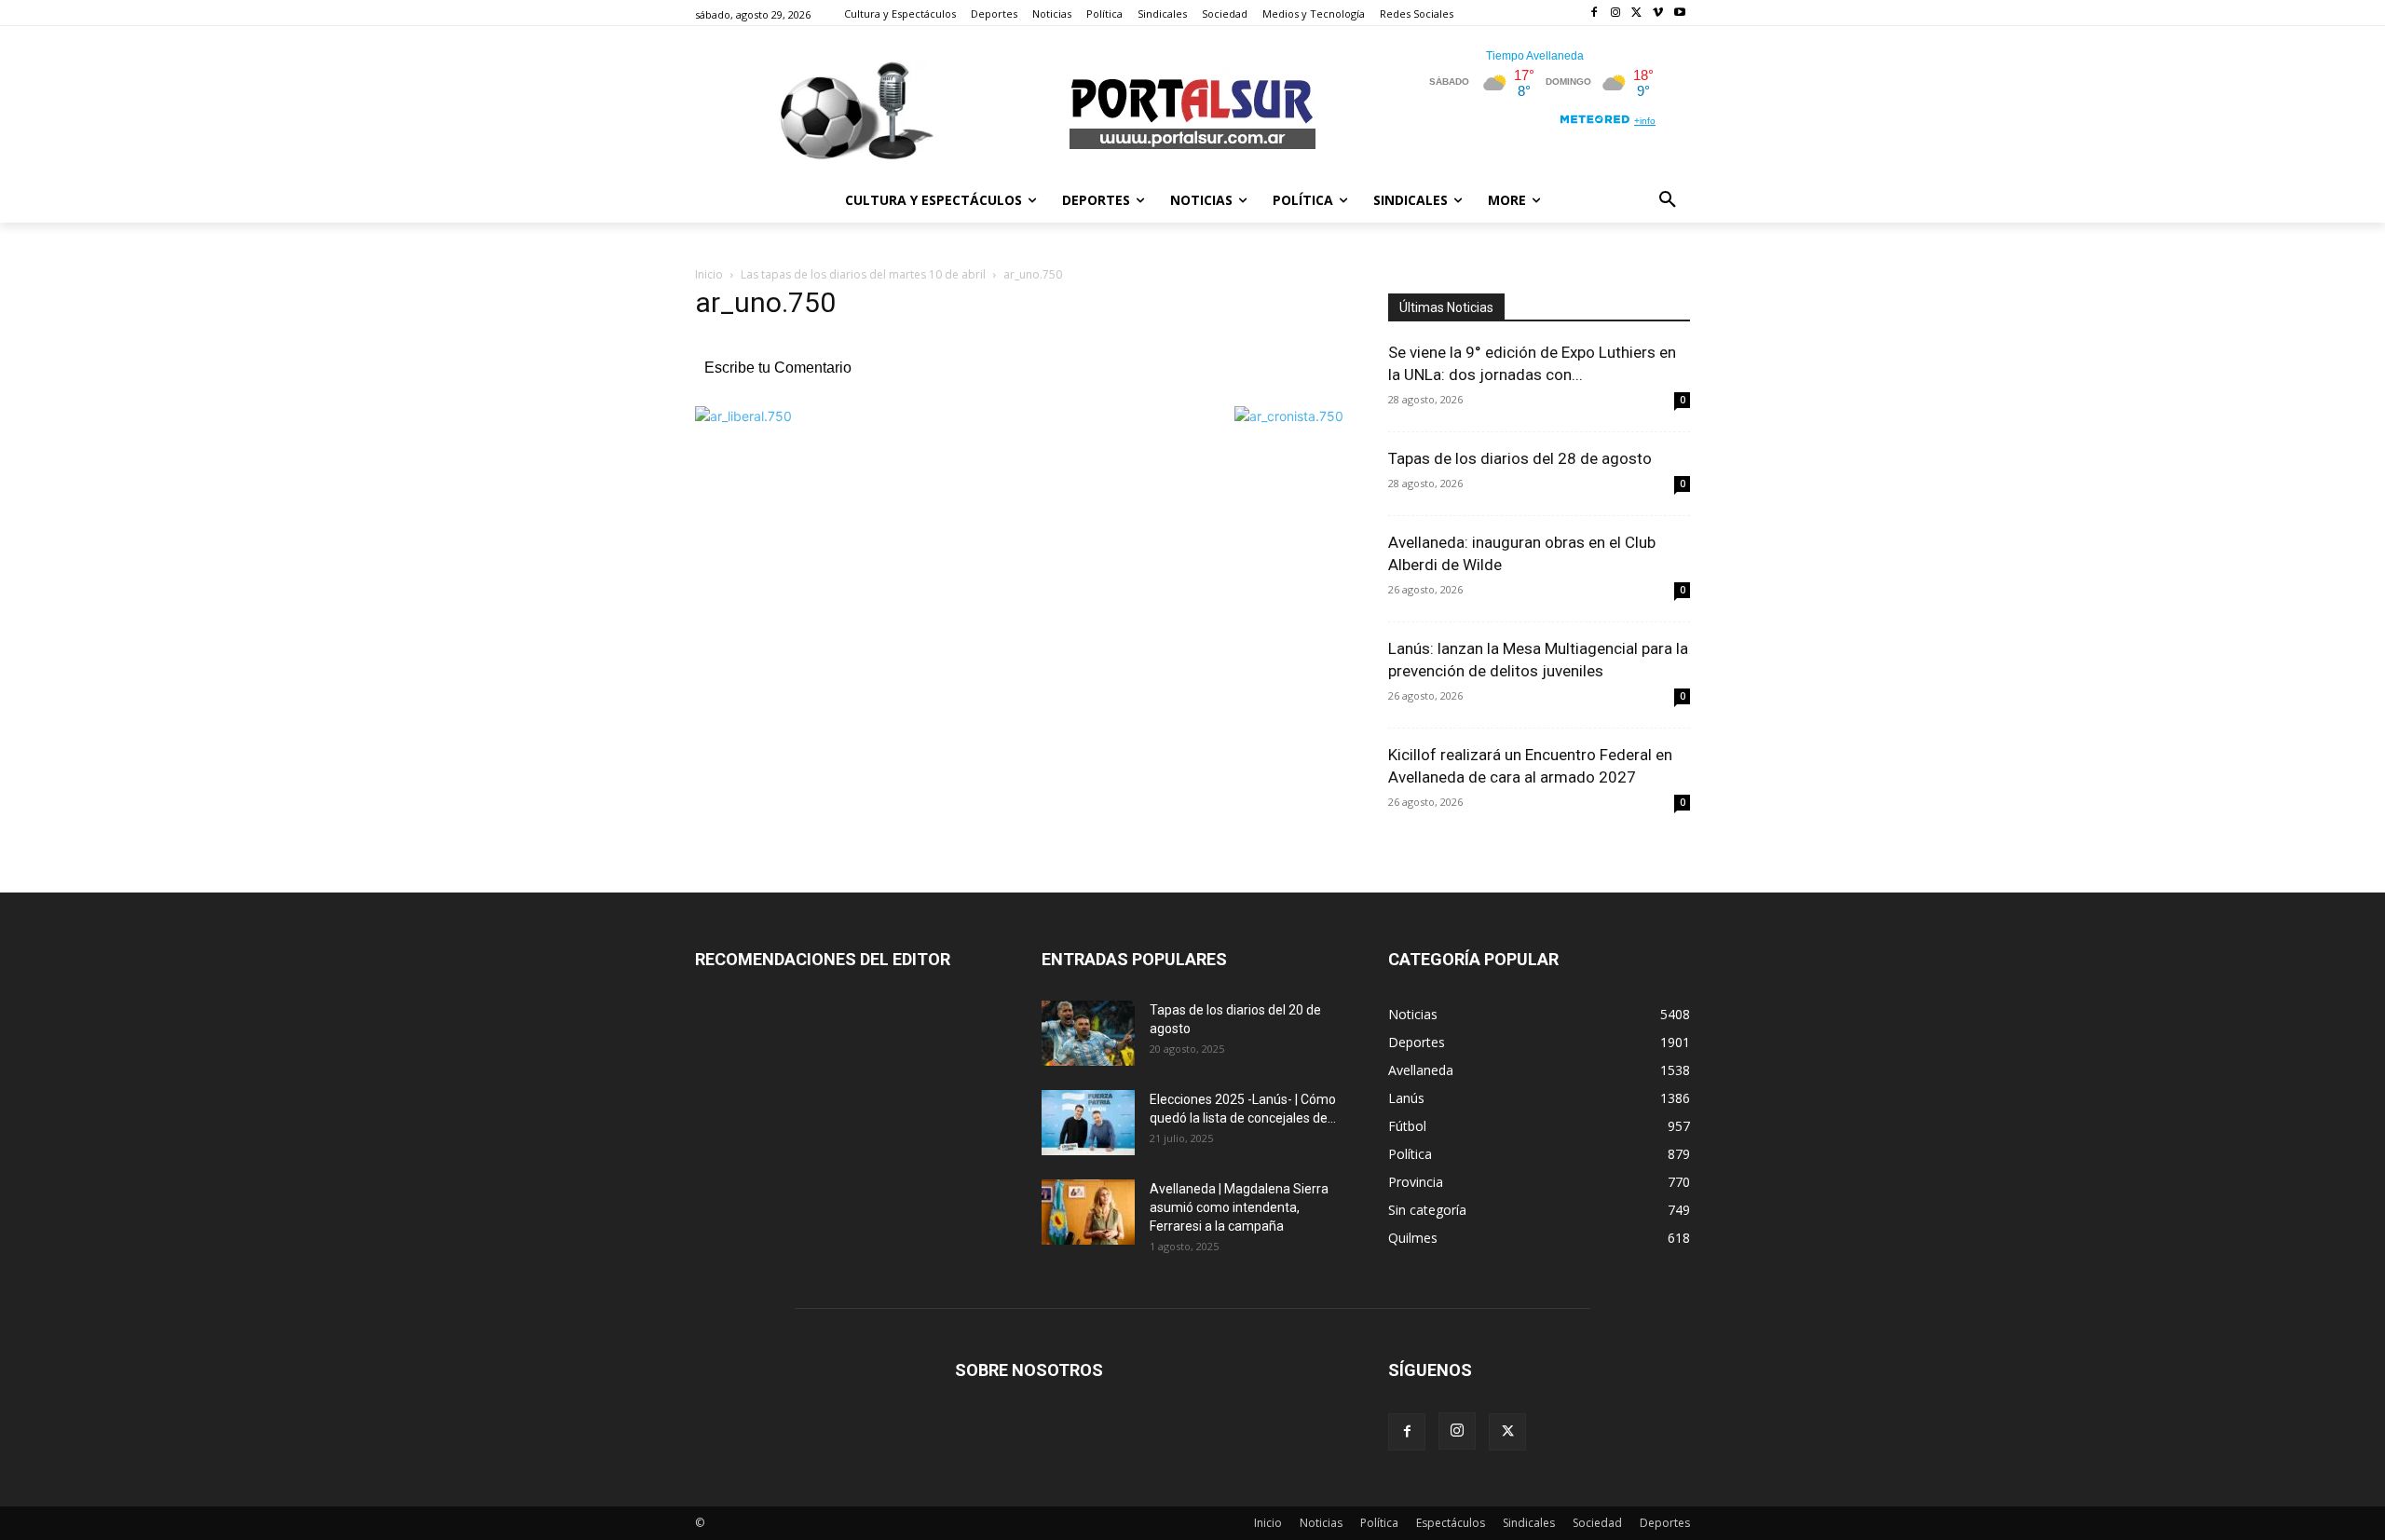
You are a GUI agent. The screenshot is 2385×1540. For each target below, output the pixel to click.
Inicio (709, 274)
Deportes (1665, 1523)
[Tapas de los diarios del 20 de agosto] (1088, 1033)
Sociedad (1597, 1523)
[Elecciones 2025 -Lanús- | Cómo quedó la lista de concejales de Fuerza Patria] (1088, 1123)
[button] (1668, 200)
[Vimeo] (1658, 14)
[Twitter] (1637, 14)
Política (1379, 1523)
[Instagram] (1616, 14)
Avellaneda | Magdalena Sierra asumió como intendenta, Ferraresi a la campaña (1239, 1207)
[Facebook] (1595, 14)
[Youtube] (1679, 14)
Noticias (1321, 1523)
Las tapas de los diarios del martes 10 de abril (863, 274)
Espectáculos (1451, 1523)
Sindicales (1529, 1523)
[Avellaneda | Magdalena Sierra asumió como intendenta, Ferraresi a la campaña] (1088, 1212)
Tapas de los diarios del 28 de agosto (1520, 458)
